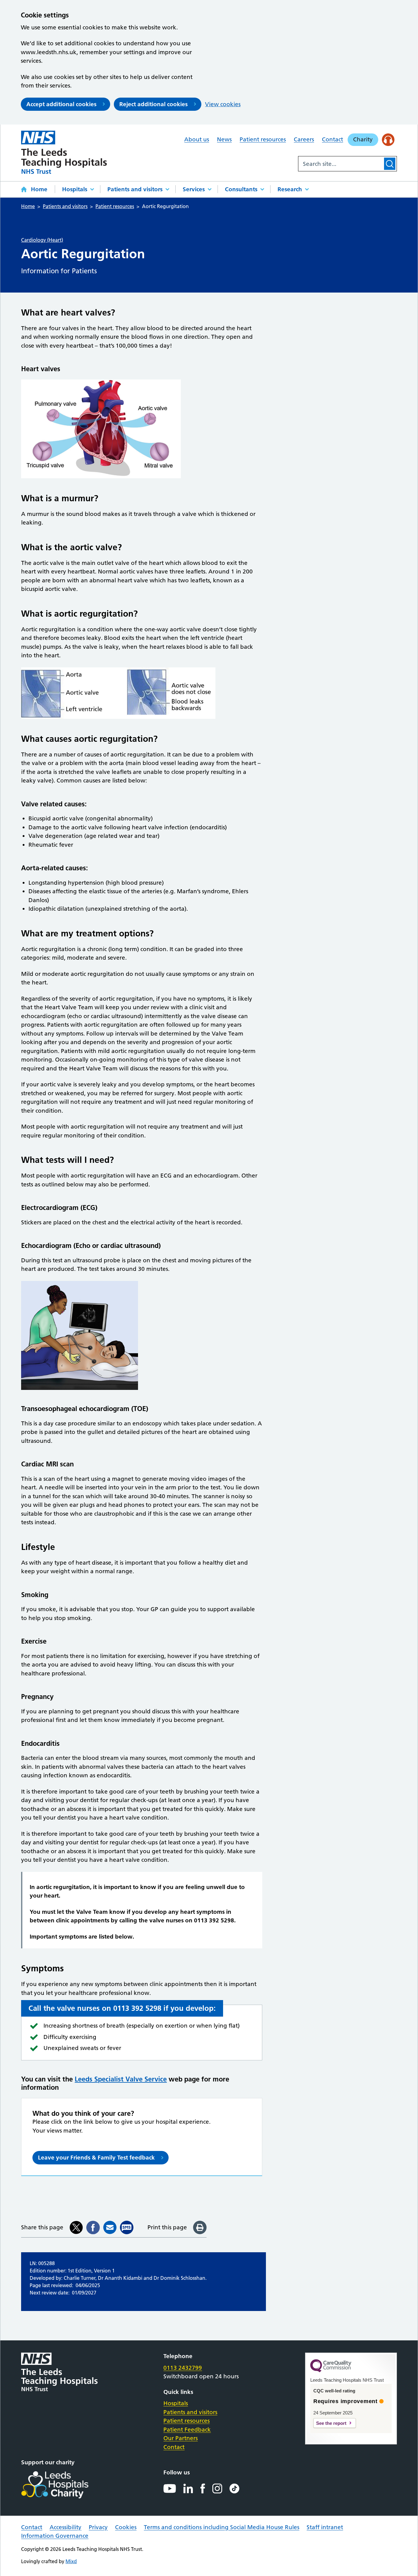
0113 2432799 (183, 2368)
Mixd (71, 2561)
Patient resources (263, 139)
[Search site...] (341, 164)
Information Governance (55, 2536)
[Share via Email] (110, 2227)
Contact (332, 139)
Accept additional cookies (61, 104)
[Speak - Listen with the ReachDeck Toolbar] (388, 140)
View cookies (223, 104)
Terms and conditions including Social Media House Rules (222, 2527)
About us (197, 139)
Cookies (126, 2527)
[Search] (390, 164)
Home (39, 189)
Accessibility (65, 2527)
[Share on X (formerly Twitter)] (76, 2227)
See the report (331, 2423)
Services (194, 189)
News (224, 139)
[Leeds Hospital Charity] (65, 2485)
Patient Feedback (187, 2430)
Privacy (98, 2527)
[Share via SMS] (127, 2227)
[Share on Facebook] (93, 2227)
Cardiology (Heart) (42, 240)
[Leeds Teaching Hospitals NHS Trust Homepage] (64, 152)
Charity (363, 139)
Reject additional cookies (153, 104)
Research (290, 189)
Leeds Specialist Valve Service (121, 2079)
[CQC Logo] (331, 2371)
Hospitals (75, 189)
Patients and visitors (135, 189)
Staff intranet (325, 2527)
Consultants (241, 189)
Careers (304, 139)
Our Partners (181, 2438)
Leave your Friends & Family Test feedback (96, 2158)
